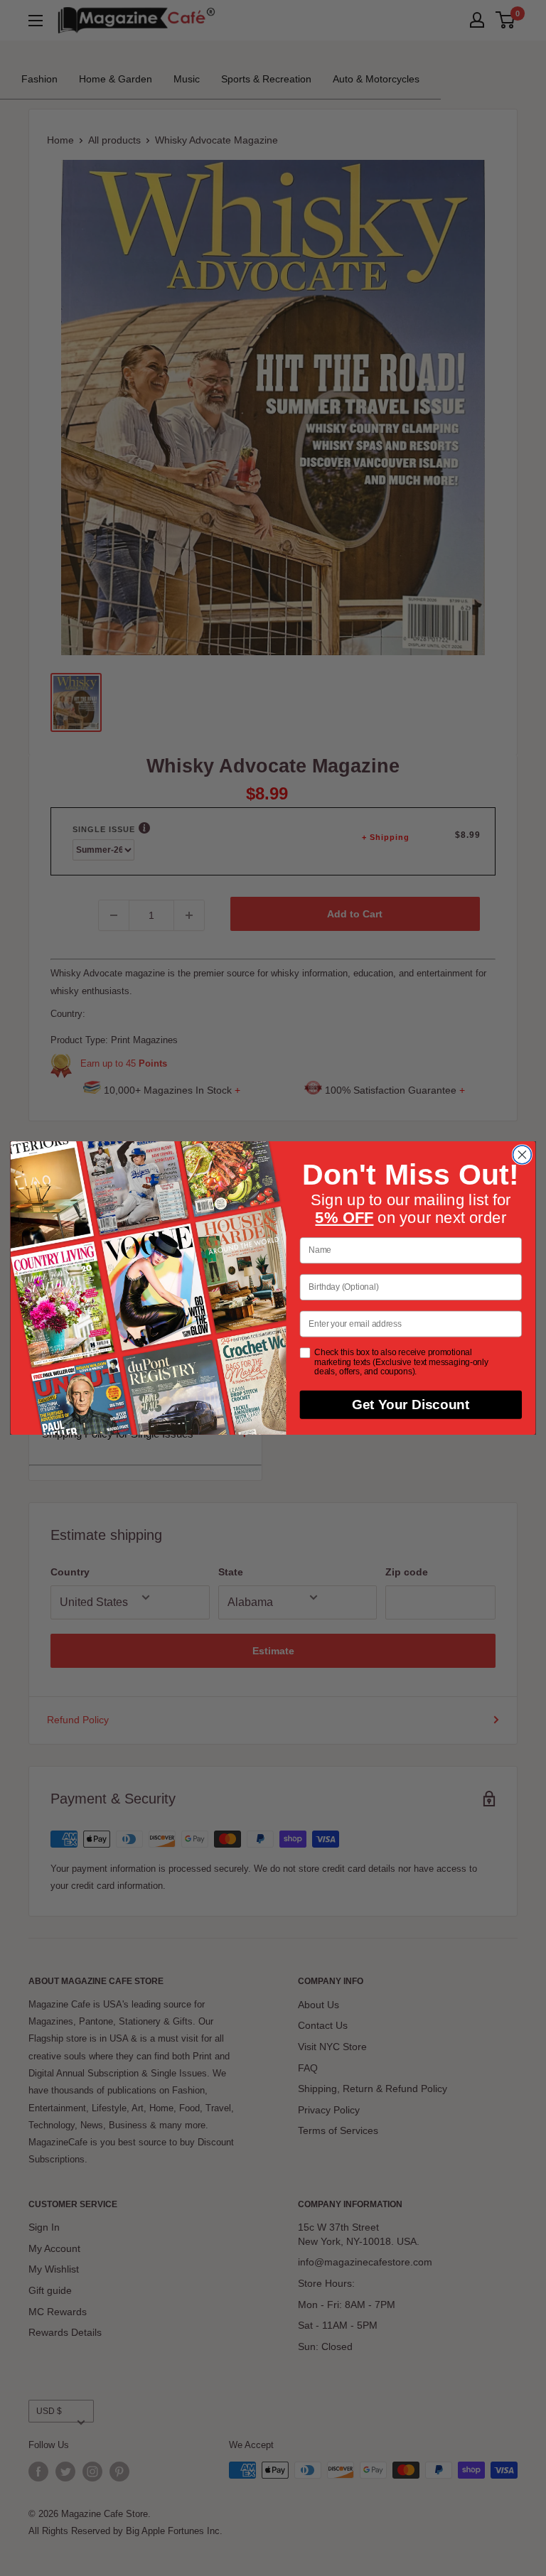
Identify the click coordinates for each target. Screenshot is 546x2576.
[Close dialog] (522, 1155)
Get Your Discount (411, 1405)
